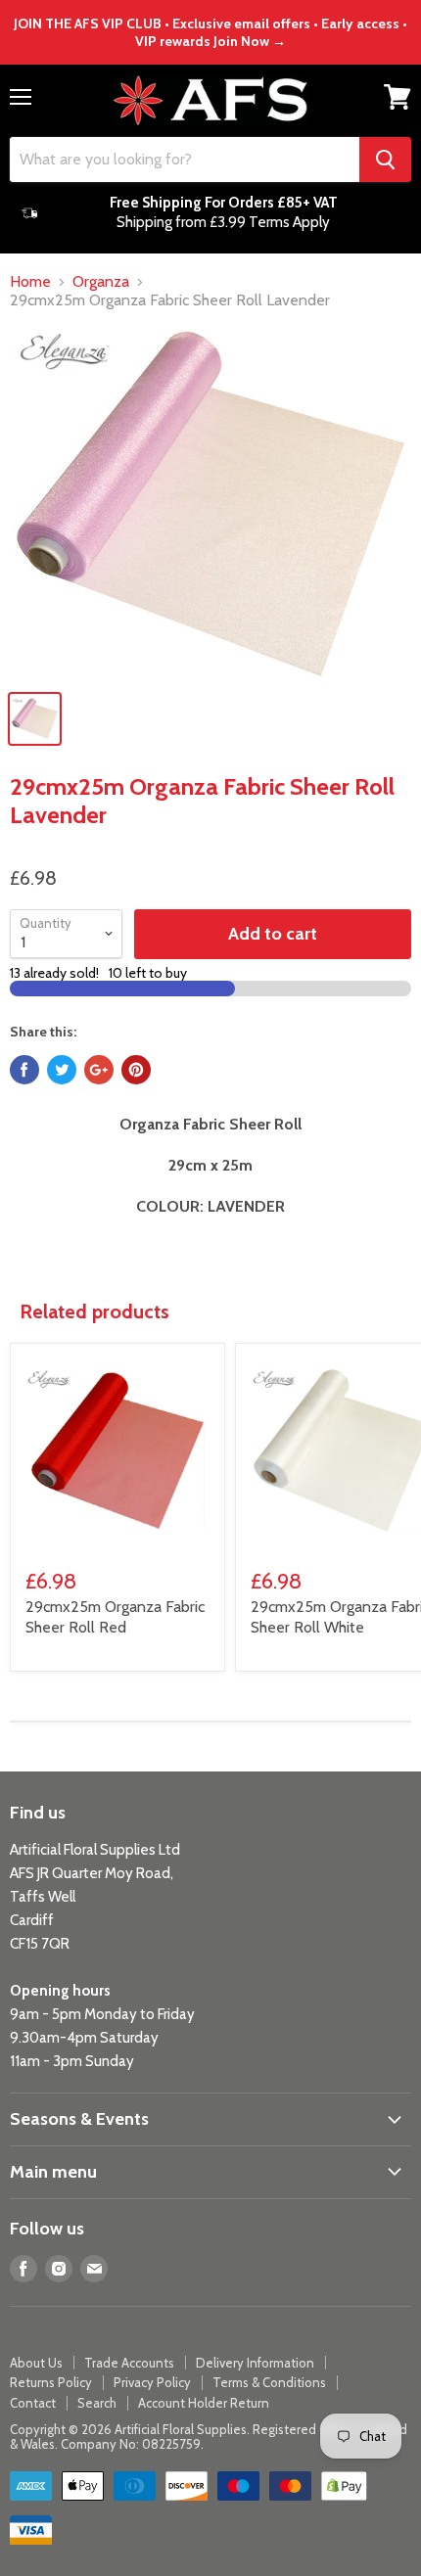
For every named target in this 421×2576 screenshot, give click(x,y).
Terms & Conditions (269, 2382)
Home (30, 282)
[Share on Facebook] (24, 1070)
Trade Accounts (129, 2363)
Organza (101, 282)
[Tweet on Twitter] (62, 1070)
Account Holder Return (204, 2403)
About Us (36, 2363)
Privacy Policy (152, 2382)
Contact (33, 2403)
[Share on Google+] (99, 1070)
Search (97, 2403)
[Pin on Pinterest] (136, 1070)
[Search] (385, 160)
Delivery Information (255, 2363)
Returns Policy (51, 2382)
